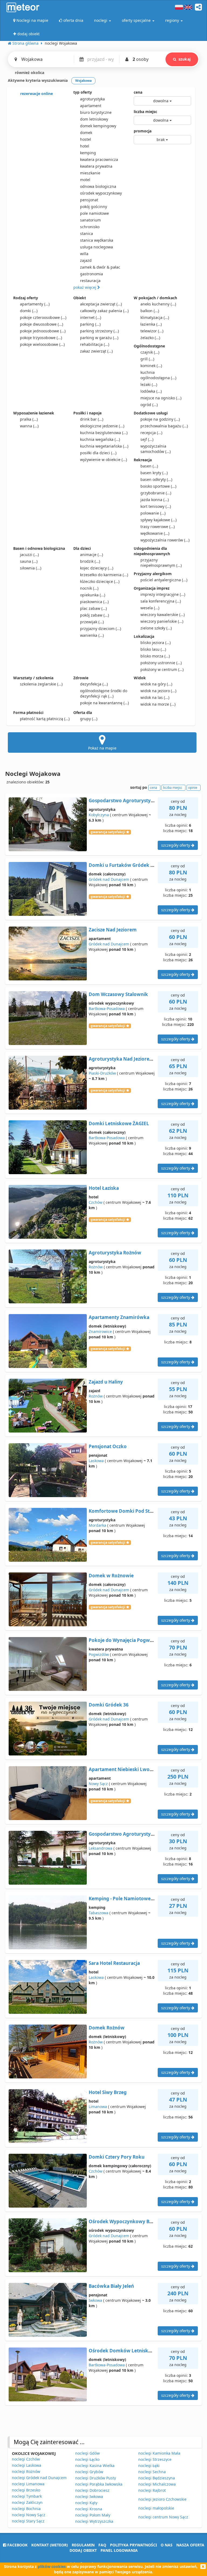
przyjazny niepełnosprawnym (161, 563)
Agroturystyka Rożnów (115, 1253)
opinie (193, 788)
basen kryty (154, 473)
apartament (91, 106)
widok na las (155, 697)
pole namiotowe (94, 213)
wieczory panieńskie (162, 621)
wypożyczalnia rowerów (165, 540)
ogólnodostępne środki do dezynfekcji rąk (104, 693)
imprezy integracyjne (163, 594)
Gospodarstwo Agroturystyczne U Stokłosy (137, 1834)
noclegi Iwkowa (89, 2496)
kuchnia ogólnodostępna (158, 375)
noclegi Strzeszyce (155, 2459)
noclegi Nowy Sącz (29, 2515)
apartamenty (35, 304)
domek (86, 133)
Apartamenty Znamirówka (119, 1317)
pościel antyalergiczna (164, 580)
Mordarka (97, 1525)
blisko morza (155, 656)
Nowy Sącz (98, 1784)
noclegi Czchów (26, 2459)
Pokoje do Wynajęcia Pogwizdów (126, 1640)
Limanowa (98, 2107)
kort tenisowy (156, 506)
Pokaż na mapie (102, 748)
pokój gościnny (94, 207)
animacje (92, 555)
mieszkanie (90, 173)
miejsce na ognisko (161, 398)
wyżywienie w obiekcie (103, 460)
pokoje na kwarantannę (104, 703)
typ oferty (83, 92)
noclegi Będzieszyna (157, 2478)
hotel (85, 146)
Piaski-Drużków (102, 1073)
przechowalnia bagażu (164, 426)
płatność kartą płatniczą (45, 719)
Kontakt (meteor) (50, 2545)
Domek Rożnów (107, 2028)
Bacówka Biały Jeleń (111, 2286)
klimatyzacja (155, 317)
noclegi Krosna (89, 2509)
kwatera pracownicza (99, 159)
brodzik (90, 561)
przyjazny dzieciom (101, 629)
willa (84, 254)
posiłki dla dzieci (98, 453)
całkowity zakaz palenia (104, 311)
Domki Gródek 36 (109, 1705)
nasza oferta (190, 2545)
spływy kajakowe (158, 520)
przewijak (92, 622)
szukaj (184, 59)
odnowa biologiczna (98, 186)
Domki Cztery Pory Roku (117, 2157)
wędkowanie (155, 533)
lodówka (151, 391)
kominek (151, 366)
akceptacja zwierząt (101, 304)
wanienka (92, 635)
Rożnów (96, 1267)
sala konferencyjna (161, 601)
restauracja (90, 281)
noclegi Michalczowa (157, 2484)
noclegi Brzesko (26, 2490)
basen (149, 466)
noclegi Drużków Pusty (96, 2478)
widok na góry (156, 684)
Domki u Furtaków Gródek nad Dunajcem (136, 865)
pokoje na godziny (160, 419)
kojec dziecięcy (97, 568)
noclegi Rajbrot (152, 2490)
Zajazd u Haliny (106, 1382)
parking (90, 324)
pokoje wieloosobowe (42, 344)
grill (147, 359)
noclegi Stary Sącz (28, 2521)
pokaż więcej (85, 287)
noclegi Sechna (152, 2472)
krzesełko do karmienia (104, 575)
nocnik (89, 588)
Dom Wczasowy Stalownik (118, 994)
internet (91, 317)
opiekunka (93, 595)
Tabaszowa (99, 1913)
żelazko (150, 338)
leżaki (149, 384)
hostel (86, 139)
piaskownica (94, 602)
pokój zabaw (94, 615)
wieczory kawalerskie (163, 615)
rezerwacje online (36, 94)
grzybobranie (156, 493)
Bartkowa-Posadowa (107, 1009)
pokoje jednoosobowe (43, 331)
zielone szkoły (156, 628)
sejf (147, 439)
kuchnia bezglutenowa (104, 433)
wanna (29, 426)
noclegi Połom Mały (93, 2515)
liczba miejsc (145, 112)
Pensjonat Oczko (108, 1446)
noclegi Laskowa (27, 2465)
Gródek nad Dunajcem (109, 879)
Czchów (96, 1202)
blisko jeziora (156, 643)
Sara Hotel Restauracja (114, 1963)
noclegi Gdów (87, 2453)
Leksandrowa (101, 1848)
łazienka (151, 324)
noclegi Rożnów (26, 2471)
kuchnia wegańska (100, 439)
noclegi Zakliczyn (27, 2502)
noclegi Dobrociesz (92, 2490)
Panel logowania (119, 2550)
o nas (167, 2545)
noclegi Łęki (149, 2466)
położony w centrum (162, 669)
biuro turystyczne (96, 112)
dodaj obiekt (83, 2550)
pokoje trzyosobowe (41, 338)
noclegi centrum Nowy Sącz (163, 2517)
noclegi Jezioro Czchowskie (162, 2499)
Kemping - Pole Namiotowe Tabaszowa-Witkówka (145, 1898)
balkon (150, 311)
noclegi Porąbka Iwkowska (99, 2484)
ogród (149, 405)
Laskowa (96, 1461)
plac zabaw (93, 608)
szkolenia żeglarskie (41, 684)
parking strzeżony (99, 331)
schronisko (90, 227)
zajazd (86, 260)
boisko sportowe (158, 486)
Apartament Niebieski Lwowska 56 (128, 1769)
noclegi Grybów (89, 2472)
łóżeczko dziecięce (100, 581)
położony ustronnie (161, 663)
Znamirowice (100, 1331)
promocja (143, 131)
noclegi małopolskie (156, 2508)
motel (85, 180)
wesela (150, 608)
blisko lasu (153, 649)
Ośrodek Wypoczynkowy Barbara (127, 2221)
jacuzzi (29, 555)
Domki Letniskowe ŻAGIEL (119, 1123)
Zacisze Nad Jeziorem (113, 930)
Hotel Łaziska (104, 1188)
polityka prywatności (133, 2545)
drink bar (92, 419)
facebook (17, 2545)
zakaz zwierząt (96, 351)
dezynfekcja (94, 684)
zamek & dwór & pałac (100, 267)
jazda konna (155, 500)
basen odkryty (156, 479)
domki (29, 311)
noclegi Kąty (86, 2503)
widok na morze (158, 704)
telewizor (152, 331)
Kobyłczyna (99, 815)
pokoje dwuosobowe (42, 324)
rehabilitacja (95, 344)
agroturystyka (92, 99)
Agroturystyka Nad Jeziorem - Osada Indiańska (142, 1059)
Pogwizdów (99, 1654)
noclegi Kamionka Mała (159, 2453)
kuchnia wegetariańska (104, 446)
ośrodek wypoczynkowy (101, 193)
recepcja (151, 433)
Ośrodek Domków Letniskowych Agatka (135, 2351)
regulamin (83, 2545)
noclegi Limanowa (28, 2484)
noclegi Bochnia (26, 2509)
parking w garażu (99, 338)
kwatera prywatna (96, 166)
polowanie (153, 513)
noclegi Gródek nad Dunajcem (39, 2478)
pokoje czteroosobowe (43, 317)
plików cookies (52, 2566)
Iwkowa (95, 2300)
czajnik (150, 352)
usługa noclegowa (96, 247)
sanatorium (90, 220)
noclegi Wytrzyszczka (94, 2521)
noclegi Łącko (87, 2459)
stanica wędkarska (97, 240)
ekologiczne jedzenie (102, 426)
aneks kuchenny (158, 304)
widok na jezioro (158, 691)
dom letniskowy (94, 119)
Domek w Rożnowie (111, 1576)
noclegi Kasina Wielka (95, 2466)
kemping (88, 153)
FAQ (102, 2545)
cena (138, 92)
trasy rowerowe (158, 527)
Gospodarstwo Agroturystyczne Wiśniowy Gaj (140, 800)
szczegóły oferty (176, 845)
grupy (89, 719)
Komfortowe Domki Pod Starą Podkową (134, 1511)
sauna (29, 561)
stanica (87, 233)
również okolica (29, 73)
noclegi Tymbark (27, 2496)
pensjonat (89, 200)
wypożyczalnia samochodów (156, 449)
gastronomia (92, 274)
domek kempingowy (98, 126)
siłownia (31, 568)
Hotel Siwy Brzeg (108, 2092)
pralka (29, 419)
